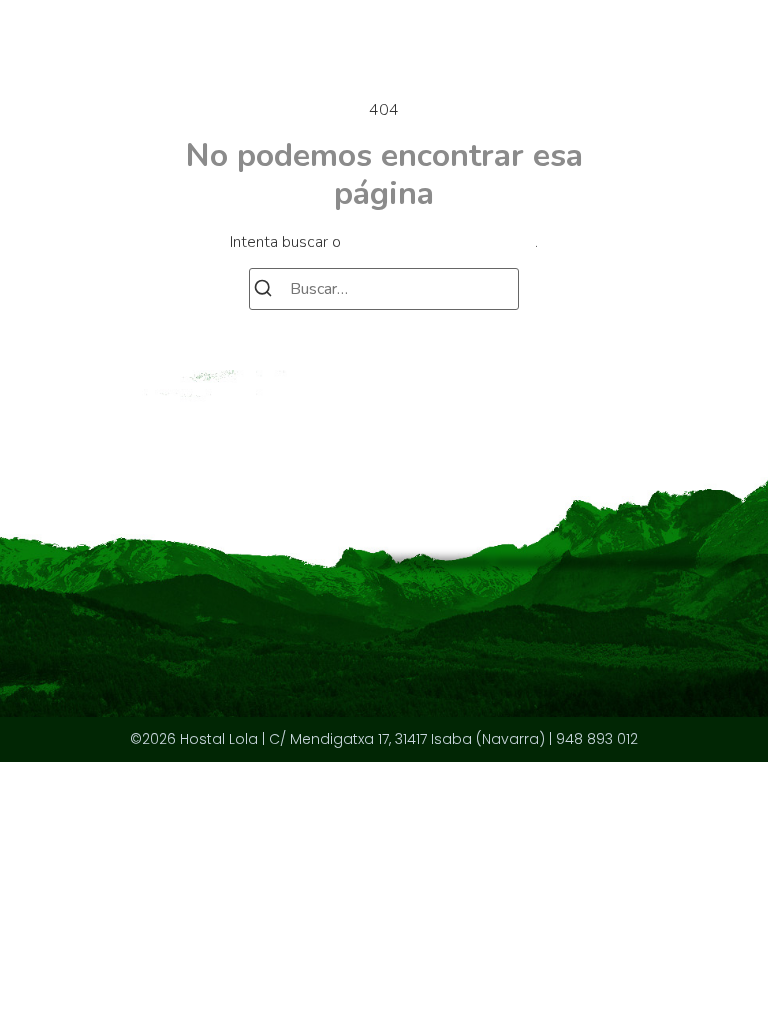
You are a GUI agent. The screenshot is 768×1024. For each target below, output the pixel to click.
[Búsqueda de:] (384, 289)
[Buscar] (263, 291)
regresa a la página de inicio (440, 242)
